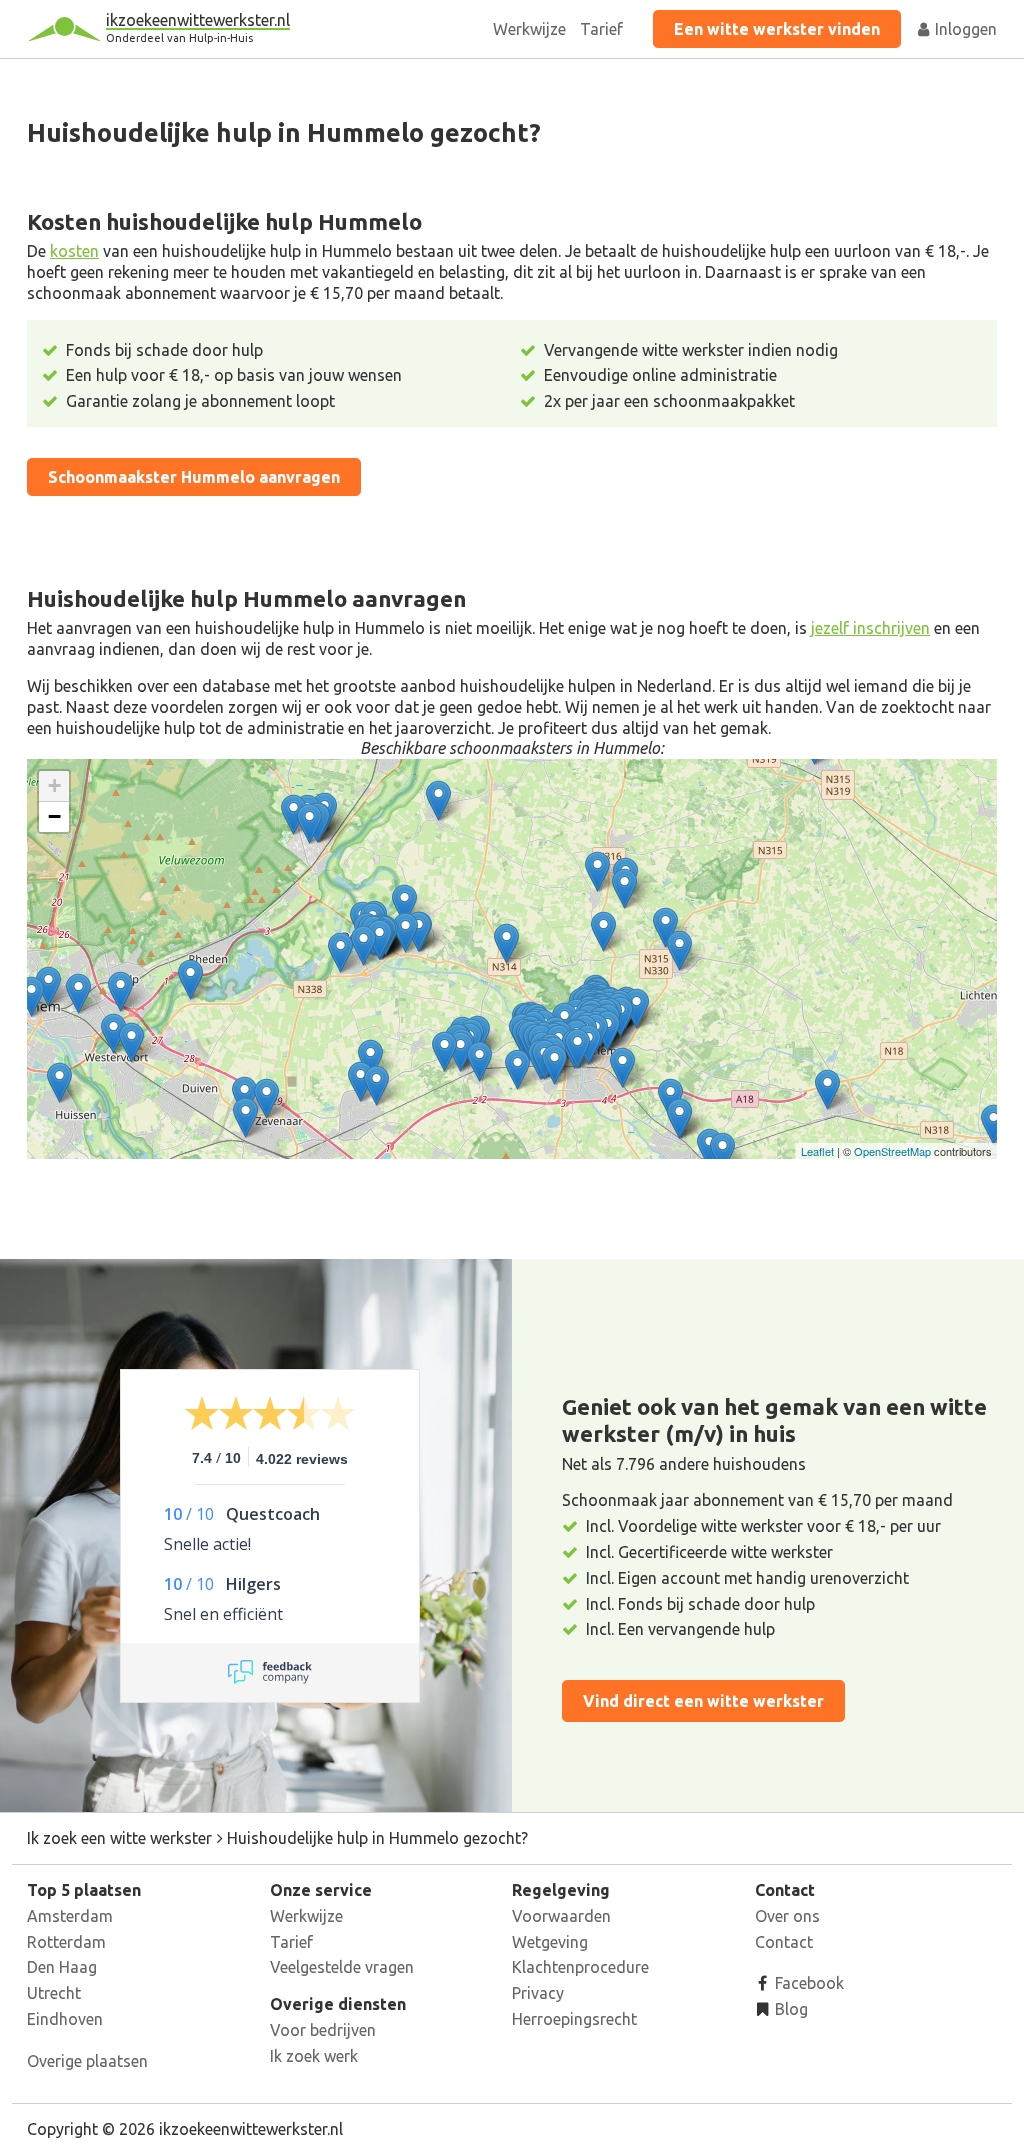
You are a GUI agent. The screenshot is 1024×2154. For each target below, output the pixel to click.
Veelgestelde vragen (342, 1967)
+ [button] (54, 785)
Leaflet (817, 1151)
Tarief (601, 29)
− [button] (54, 816)
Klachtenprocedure (580, 1967)
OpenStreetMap (892, 1151)
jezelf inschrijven (870, 628)
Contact (784, 1942)
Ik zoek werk (314, 2056)
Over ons (787, 1916)
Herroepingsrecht (574, 2019)
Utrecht (54, 1993)
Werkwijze (529, 29)
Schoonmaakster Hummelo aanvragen (194, 477)
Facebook (807, 1983)
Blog (789, 2009)
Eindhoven (65, 2019)
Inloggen (964, 29)
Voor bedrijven (323, 2030)
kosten (74, 251)
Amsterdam (70, 1916)
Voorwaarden (561, 1916)
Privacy (538, 1993)
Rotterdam (66, 1942)
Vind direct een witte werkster (703, 1701)
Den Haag (62, 1967)
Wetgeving (550, 1942)
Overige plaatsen (87, 2061)
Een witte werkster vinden (777, 29)
